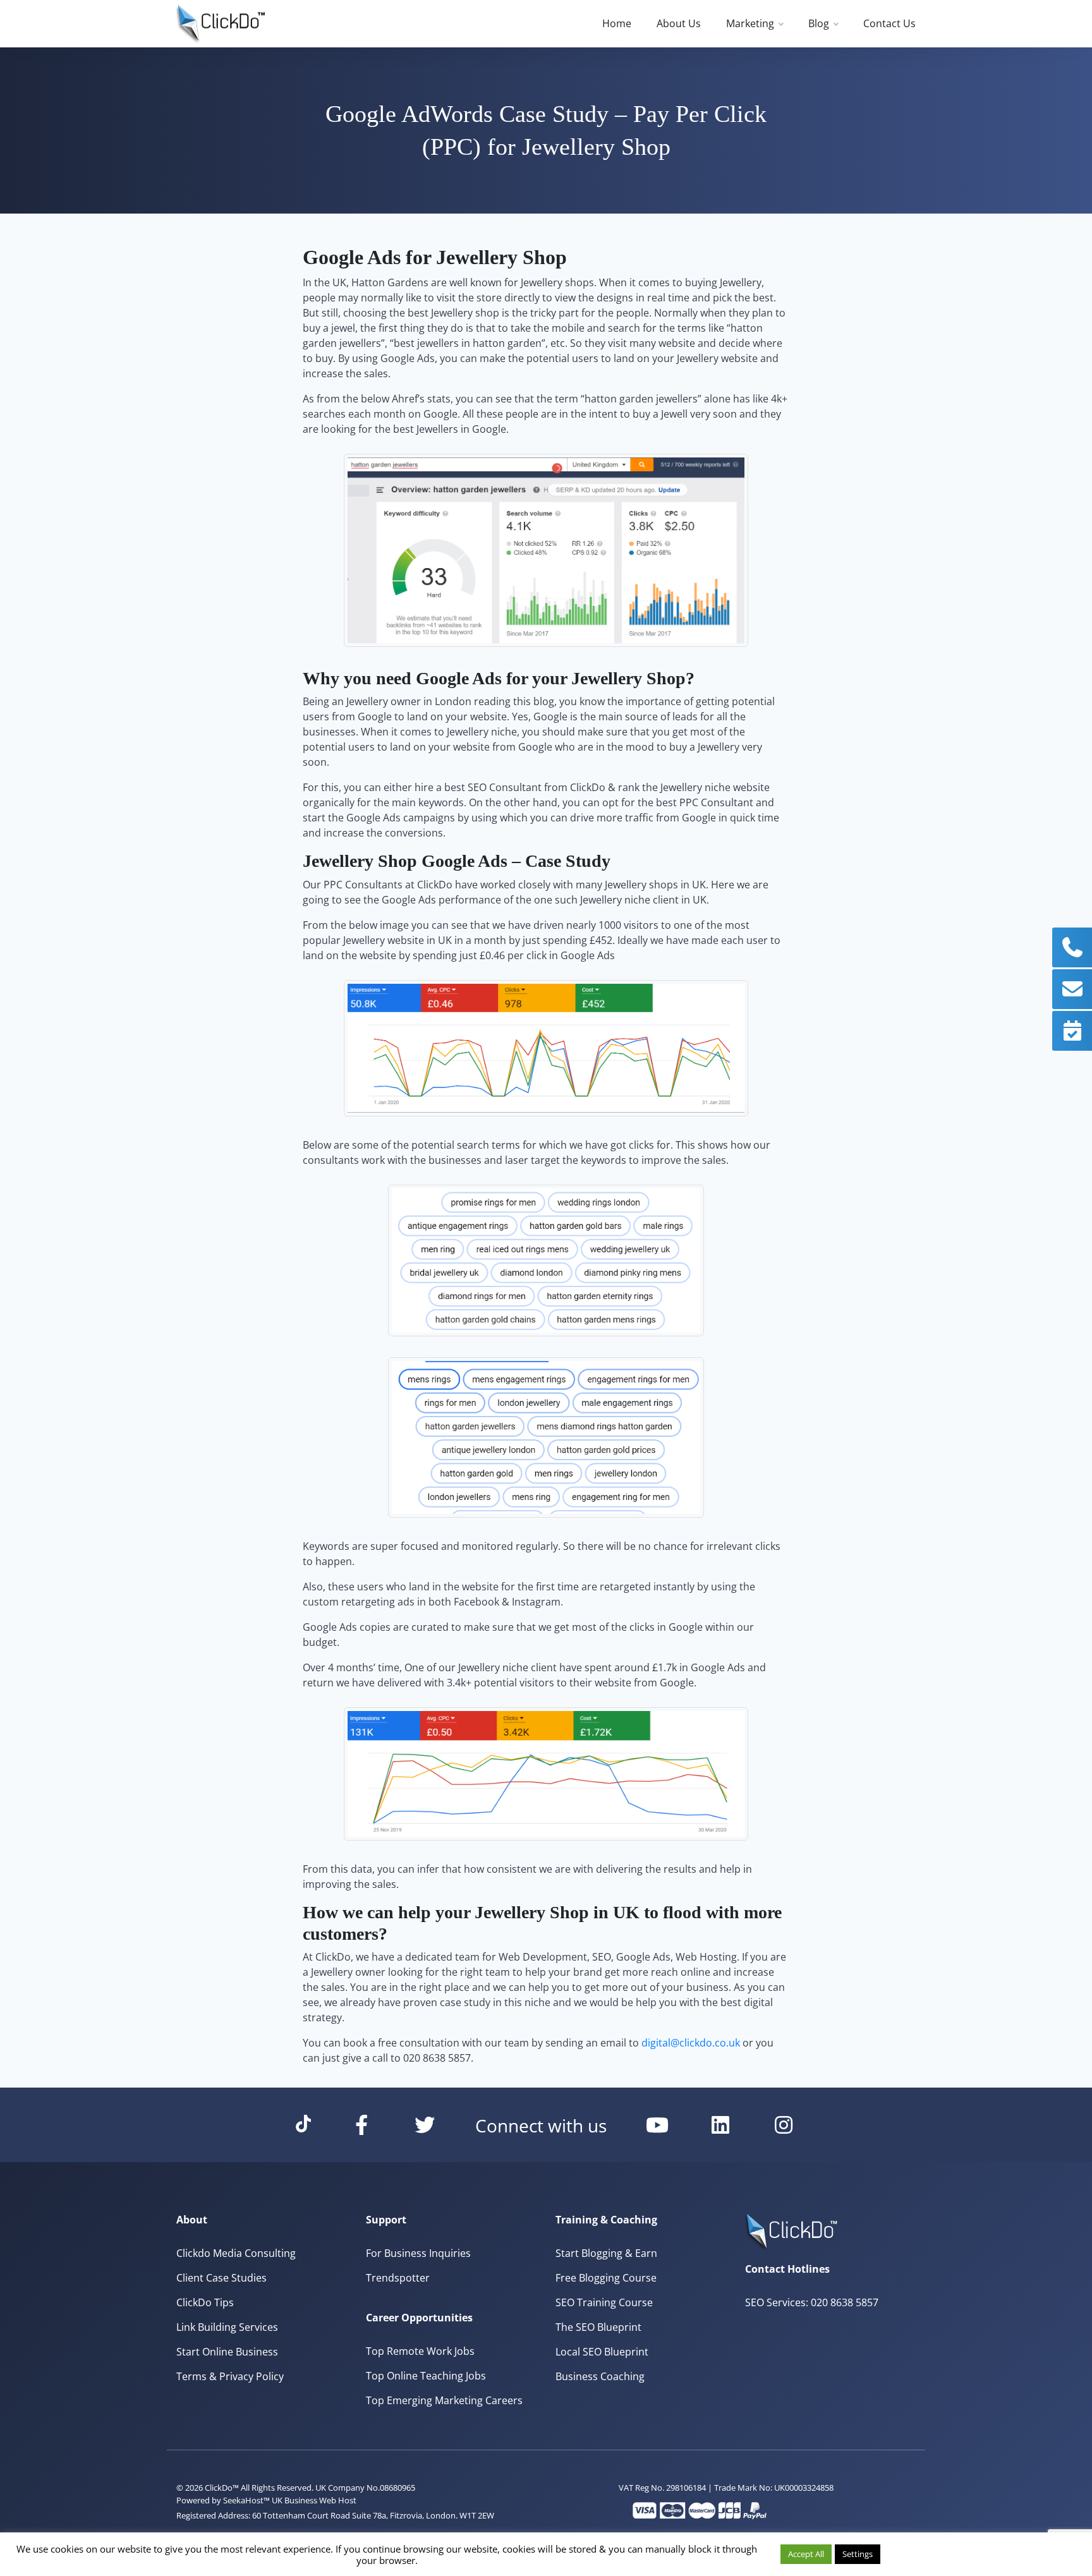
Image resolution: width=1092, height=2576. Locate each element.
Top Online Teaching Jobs (426, 2376)
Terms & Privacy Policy (230, 2376)
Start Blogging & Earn (606, 2253)
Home (617, 23)
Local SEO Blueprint (602, 2352)
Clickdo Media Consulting (236, 2253)
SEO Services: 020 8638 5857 (812, 2302)
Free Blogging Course (606, 2278)
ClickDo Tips (205, 2302)
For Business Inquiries (418, 2253)
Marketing (750, 23)
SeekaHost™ (246, 2500)
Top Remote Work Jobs (420, 2351)
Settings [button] (858, 2554)
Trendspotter (398, 2278)
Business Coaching (600, 2376)
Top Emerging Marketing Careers (444, 2400)
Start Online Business (227, 2352)
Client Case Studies (221, 2278)
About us (679, 23)
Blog (819, 23)
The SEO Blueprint (598, 2327)
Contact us (889, 23)
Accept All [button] (806, 2554)
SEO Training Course (604, 2302)
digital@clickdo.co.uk (691, 2043)
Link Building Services (227, 2327)
